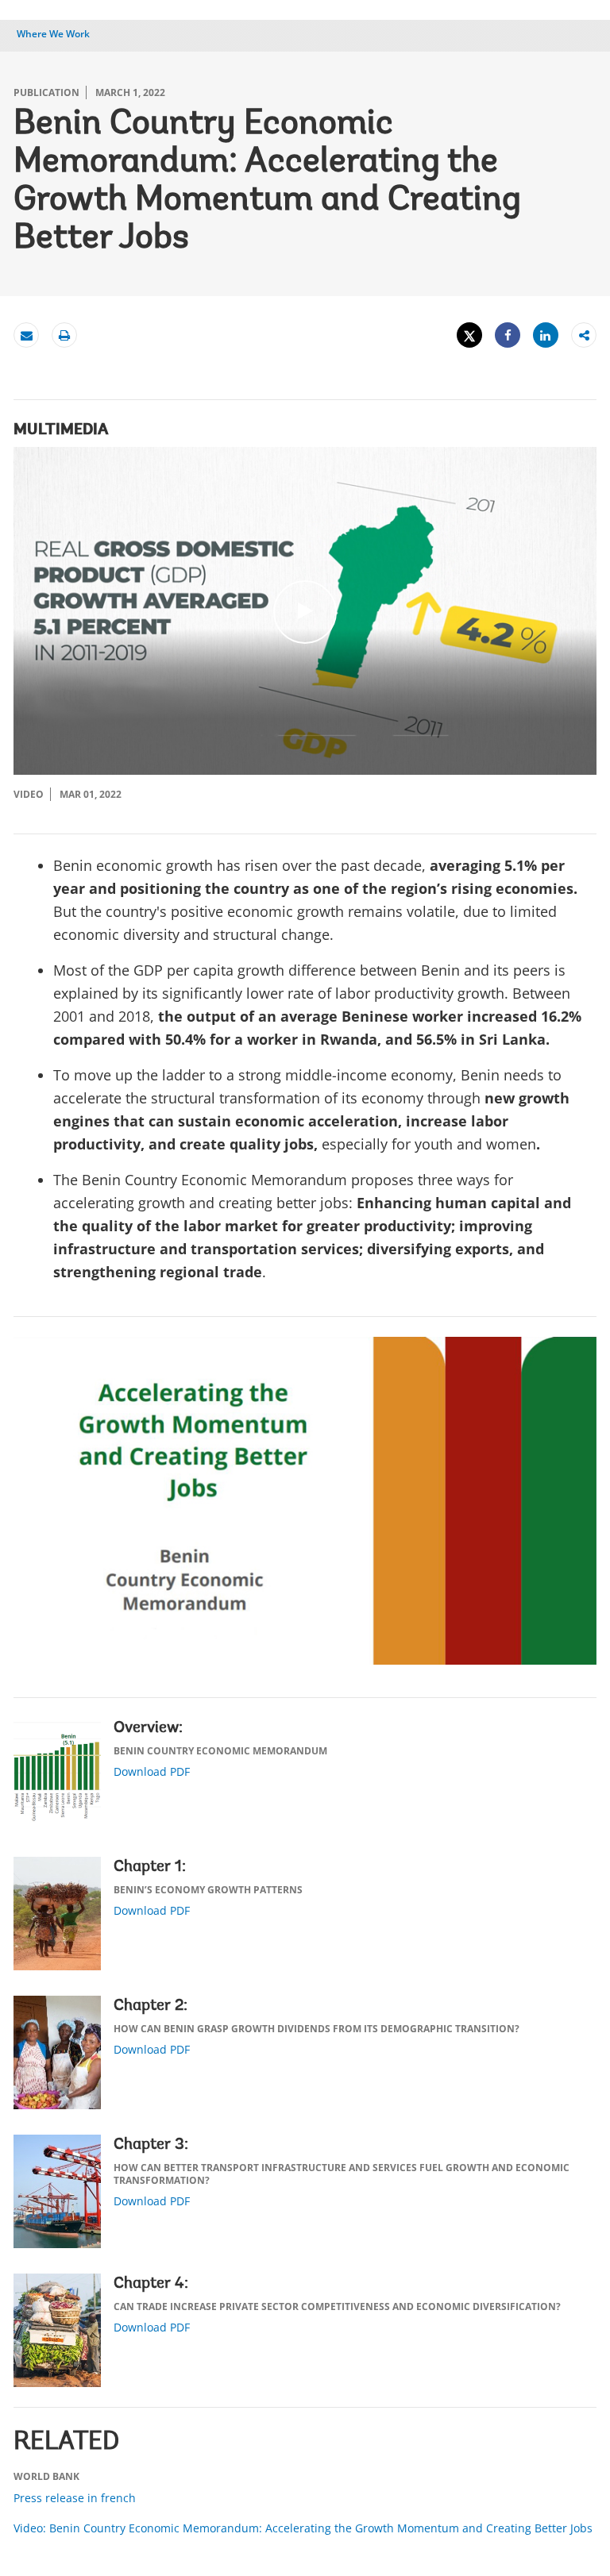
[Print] (64, 335)
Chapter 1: (150, 1867)
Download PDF (152, 1771)
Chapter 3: (151, 2145)
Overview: (148, 1728)
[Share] (508, 335)
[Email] (26, 335)
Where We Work (53, 34)
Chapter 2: (151, 2006)
